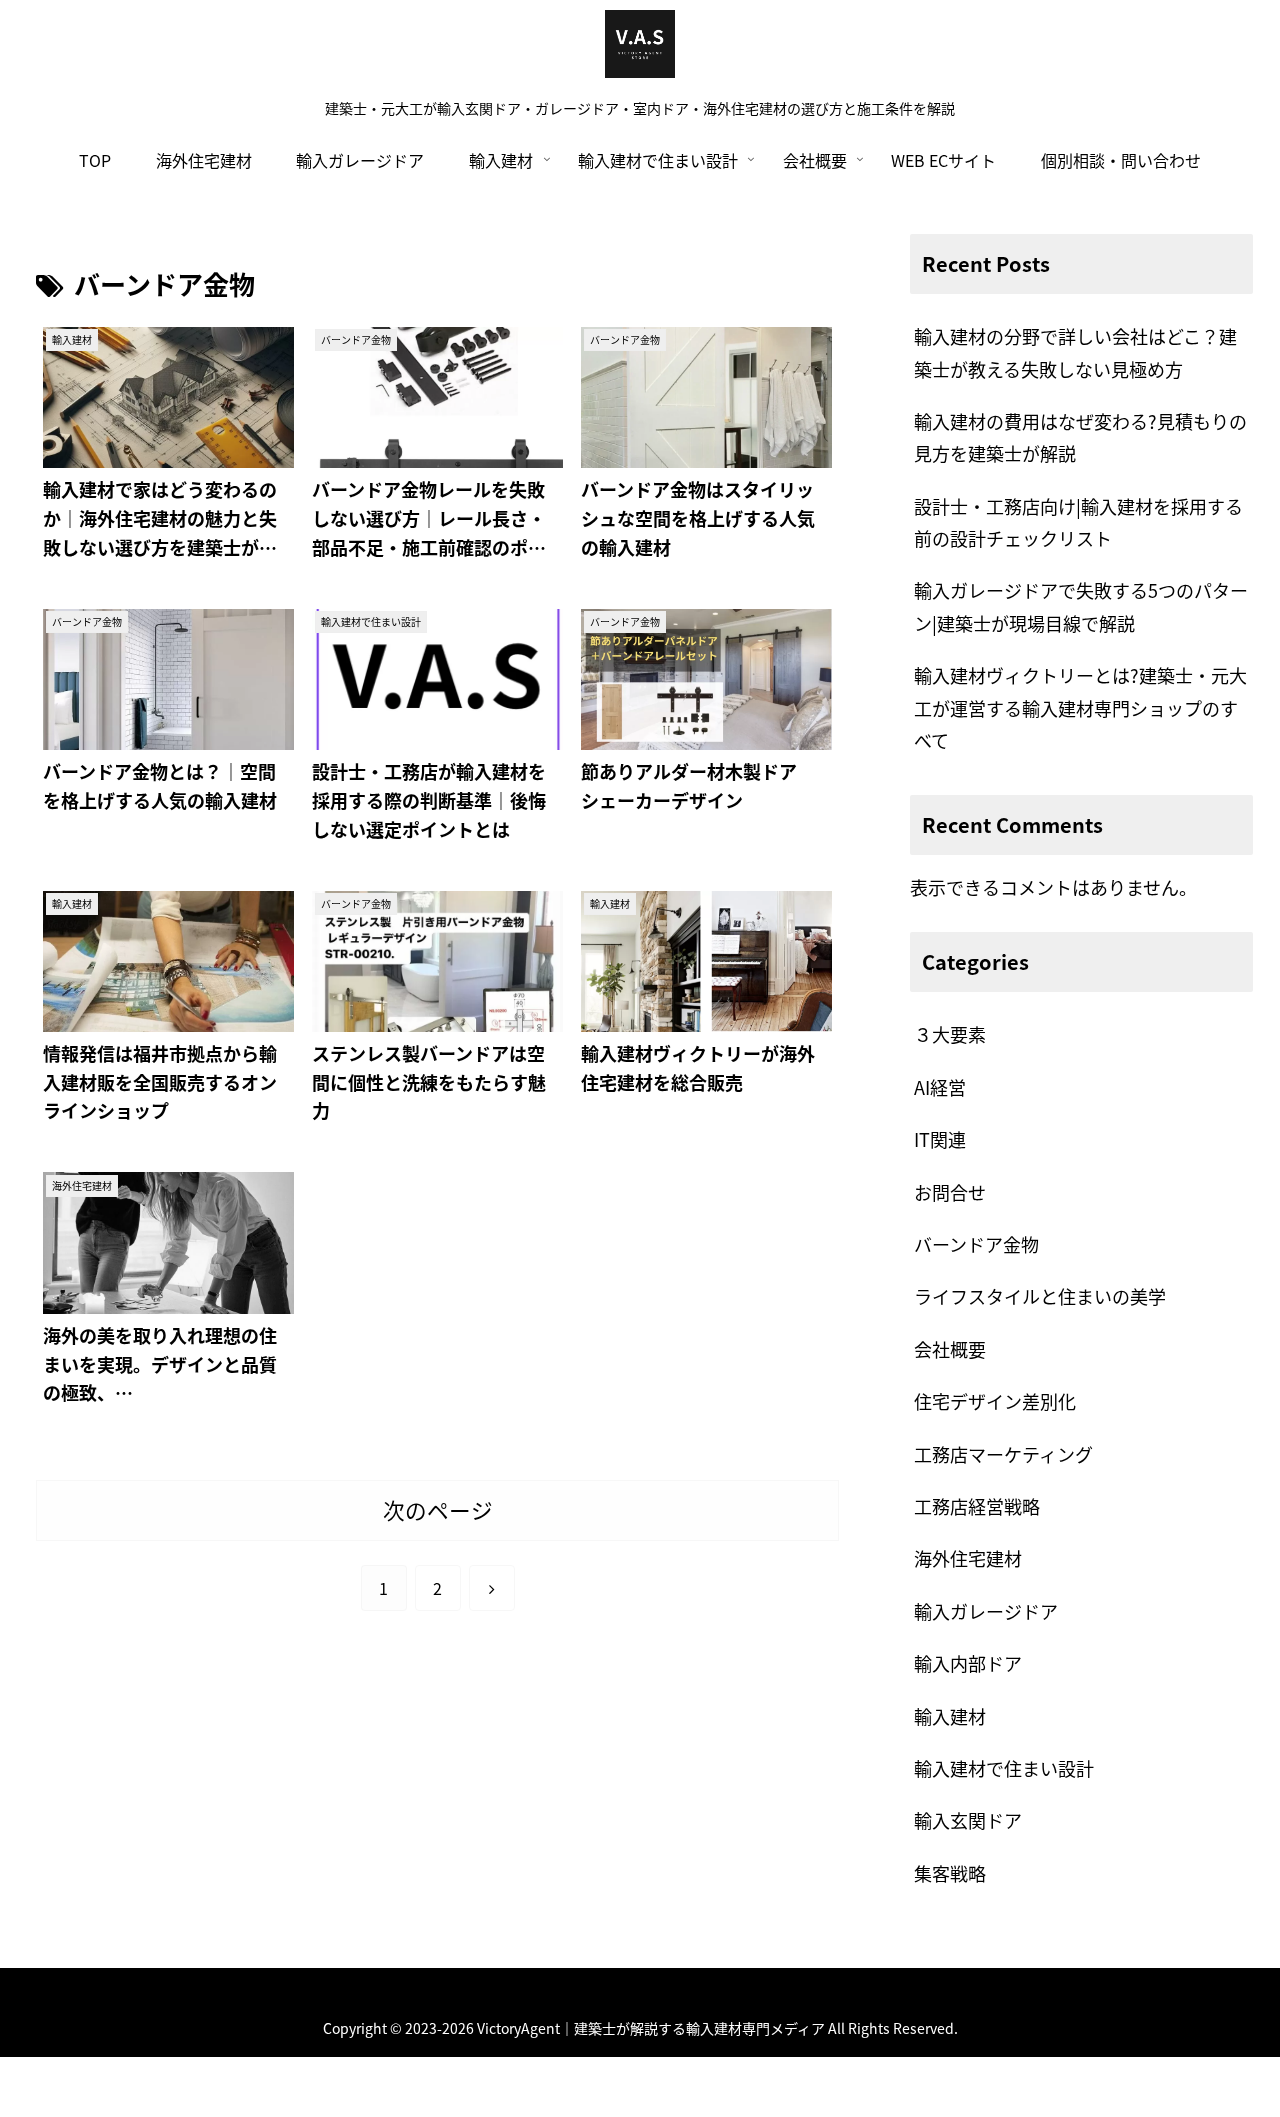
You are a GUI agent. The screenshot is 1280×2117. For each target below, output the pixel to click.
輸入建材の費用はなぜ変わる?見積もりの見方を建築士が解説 (1080, 437)
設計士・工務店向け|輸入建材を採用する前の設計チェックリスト (1078, 522)
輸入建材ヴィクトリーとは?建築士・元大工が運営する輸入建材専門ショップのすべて (1080, 707)
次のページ (438, 1509)
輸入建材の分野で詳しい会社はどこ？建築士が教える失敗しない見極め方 (1075, 352)
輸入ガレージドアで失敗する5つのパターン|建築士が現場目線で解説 (1081, 606)
